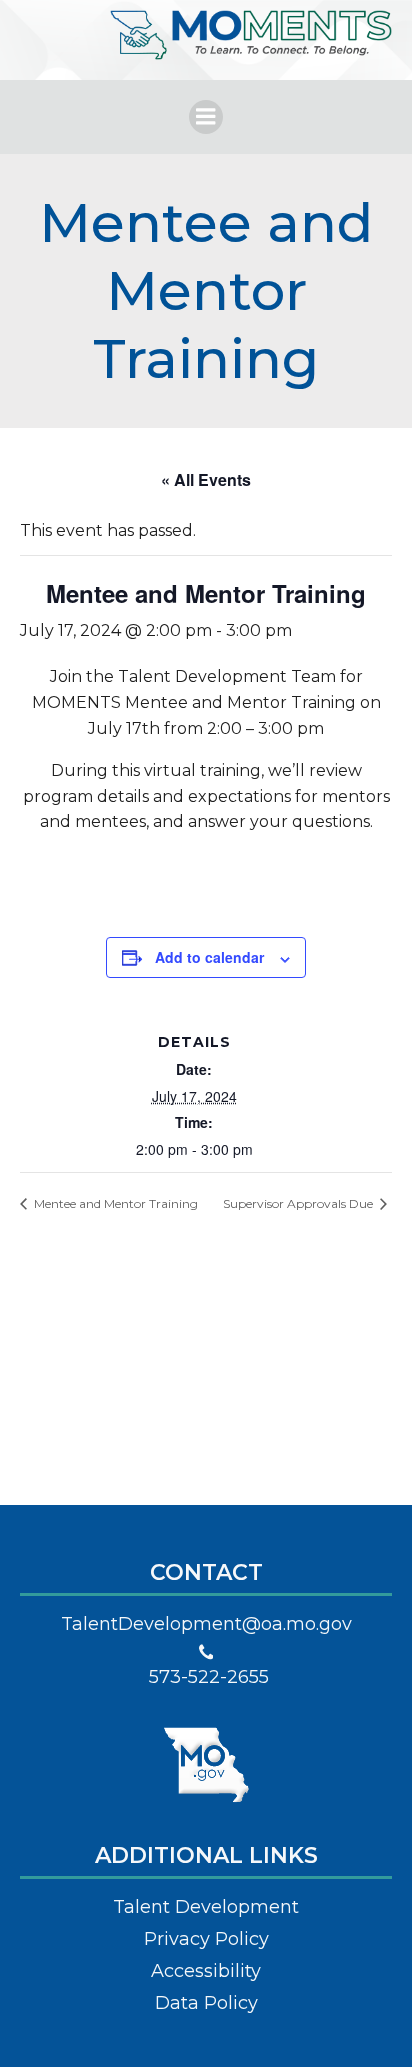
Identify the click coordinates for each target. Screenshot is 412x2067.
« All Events (206, 479)
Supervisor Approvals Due (299, 1203)
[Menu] (206, 117)
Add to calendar (209, 957)
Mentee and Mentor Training (114, 1203)
